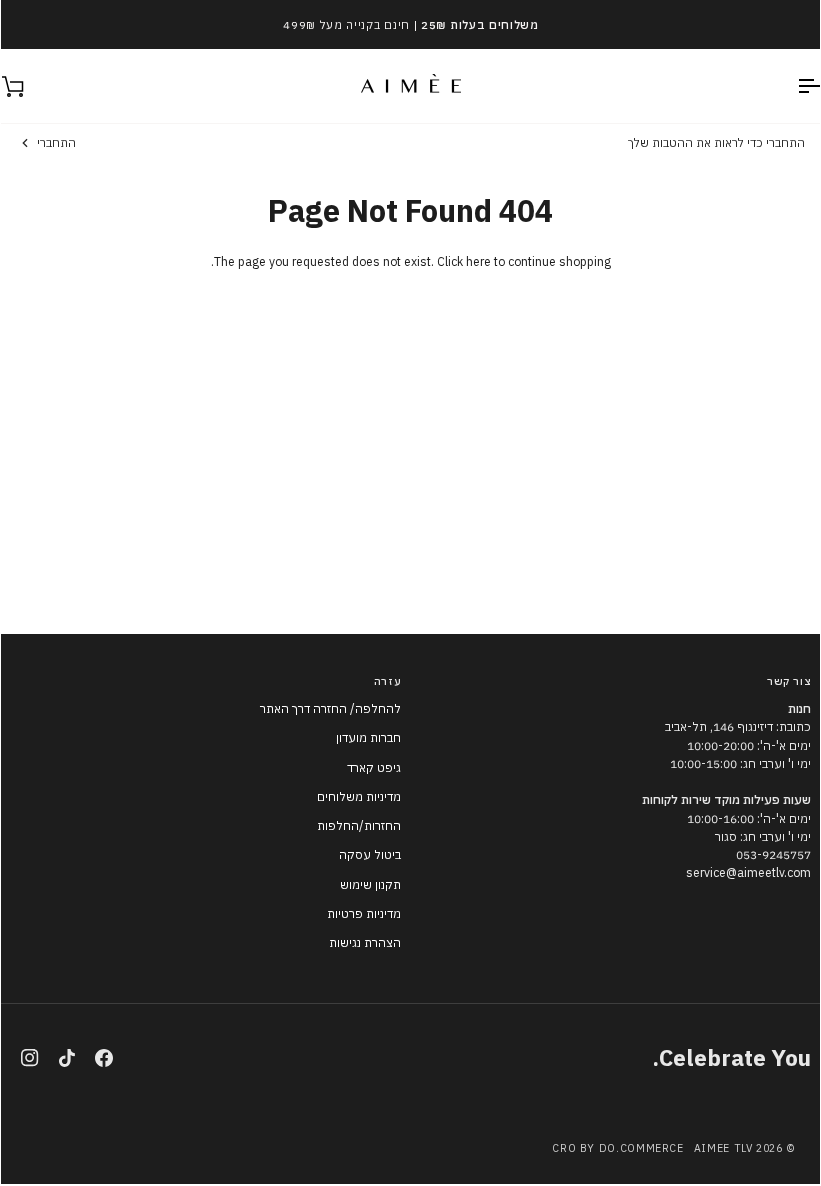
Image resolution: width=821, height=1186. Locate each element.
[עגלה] (31, 86)
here (478, 261)
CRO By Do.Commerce (617, 1148)
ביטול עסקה (370, 854)
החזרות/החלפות (359, 825)
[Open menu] (791, 86)
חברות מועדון (368, 737)
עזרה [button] (388, 681)
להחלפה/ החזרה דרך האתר (330, 708)
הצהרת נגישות (365, 942)
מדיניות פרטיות (364, 913)
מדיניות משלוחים (359, 796)
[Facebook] (104, 1058)
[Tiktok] (67, 1058)
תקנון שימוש (370, 884)
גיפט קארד (374, 767)
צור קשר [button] (789, 681)
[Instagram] (30, 1058)
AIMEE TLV (723, 1148)
